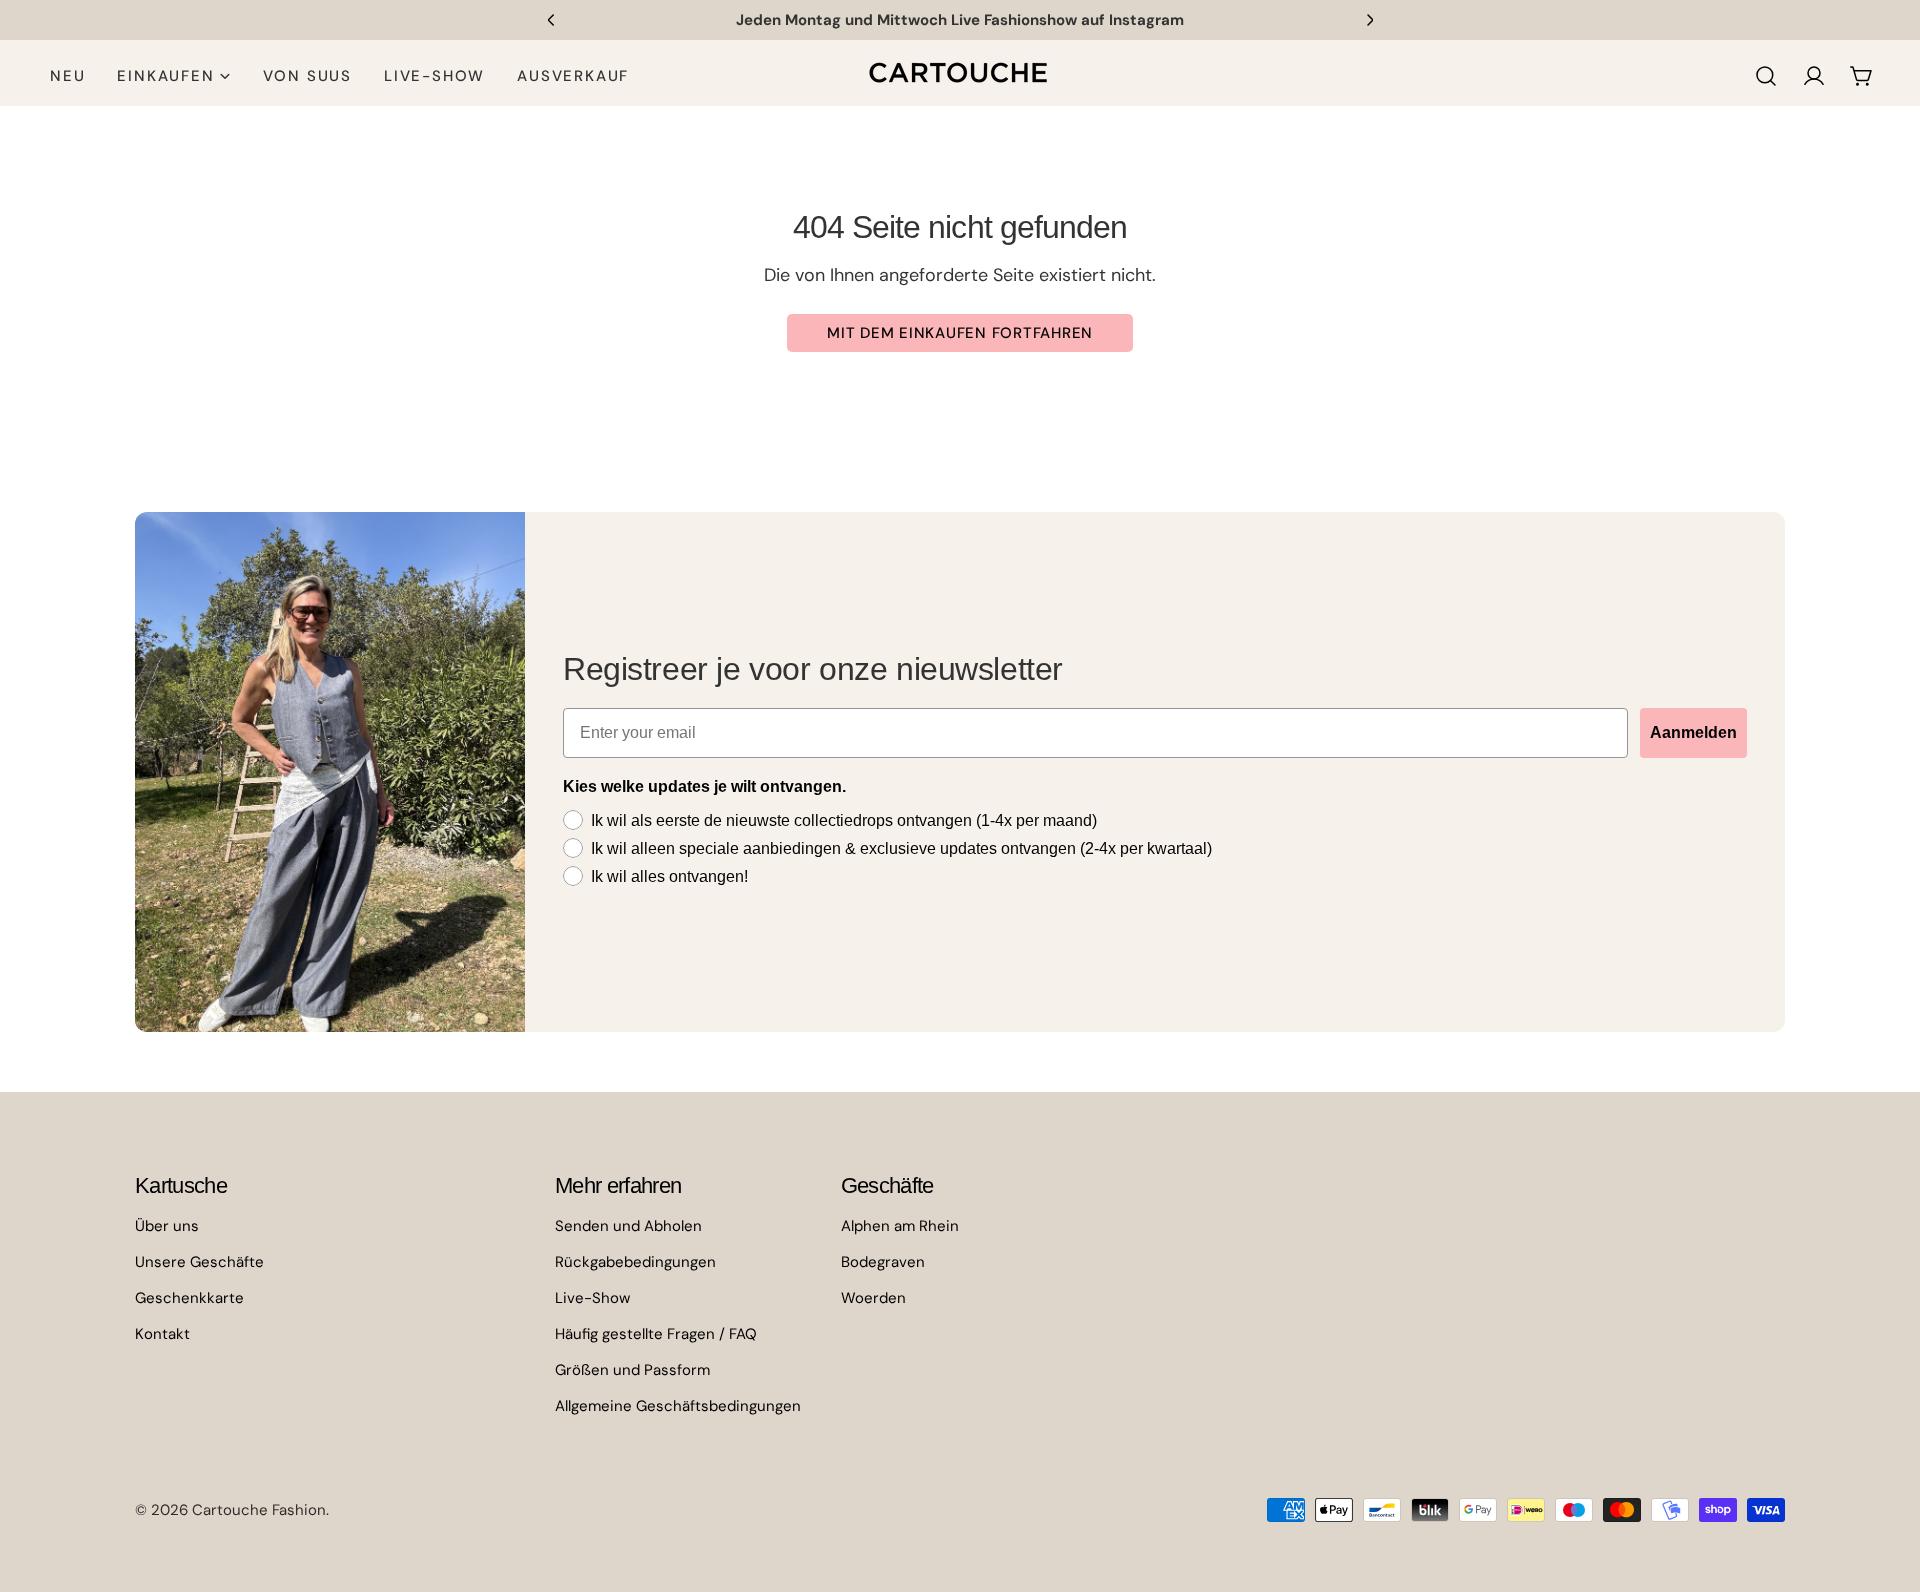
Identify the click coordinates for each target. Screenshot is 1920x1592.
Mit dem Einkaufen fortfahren (960, 333)
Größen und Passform (632, 1370)
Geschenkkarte (189, 1298)
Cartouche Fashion (259, 1510)
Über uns (167, 1226)
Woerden (873, 1298)
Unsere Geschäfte (199, 1262)
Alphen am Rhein (900, 1226)
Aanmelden (1693, 732)
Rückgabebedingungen (635, 1262)
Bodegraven (883, 1262)
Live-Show (592, 1298)
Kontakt (162, 1334)
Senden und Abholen (628, 1226)
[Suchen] (1766, 76)
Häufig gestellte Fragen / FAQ (656, 1334)
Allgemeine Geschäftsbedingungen (678, 1406)
